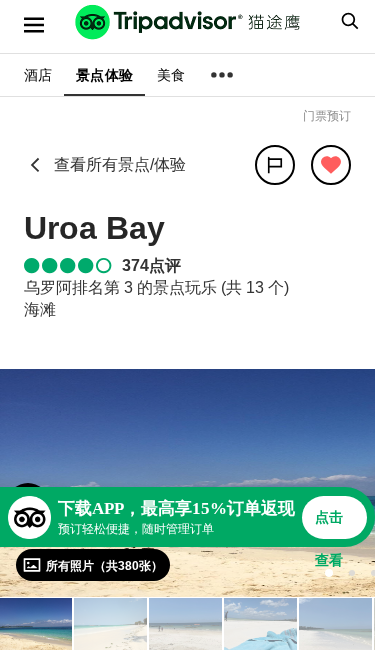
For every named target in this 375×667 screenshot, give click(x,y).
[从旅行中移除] (331, 165)
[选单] (34, 25)
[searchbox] (347, 21)
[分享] (275, 165)
